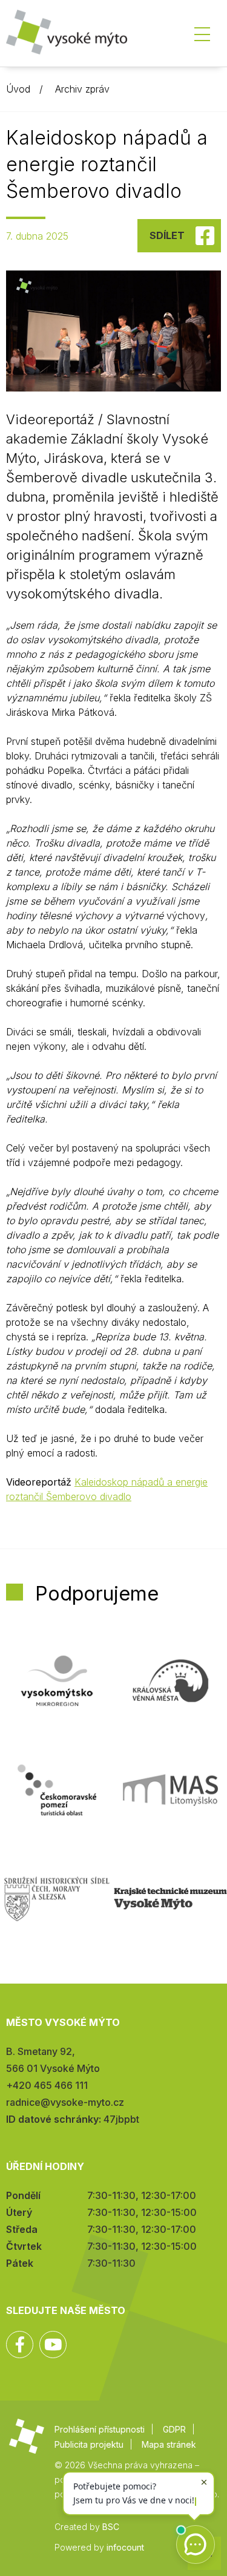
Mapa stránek (169, 2444)
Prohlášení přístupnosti (100, 2429)
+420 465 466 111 (47, 2085)
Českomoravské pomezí (57, 1790)
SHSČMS (57, 1899)
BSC (111, 2527)
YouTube (53, 2345)
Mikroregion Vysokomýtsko (57, 1681)
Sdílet (167, 235)
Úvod (18, 89)
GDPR (174, 2429)
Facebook (20, 2345)
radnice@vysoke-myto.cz (65, 2102)
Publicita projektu (89, 2444)
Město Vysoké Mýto (67, 36)
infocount (125, 2547)
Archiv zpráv (82, 89)
